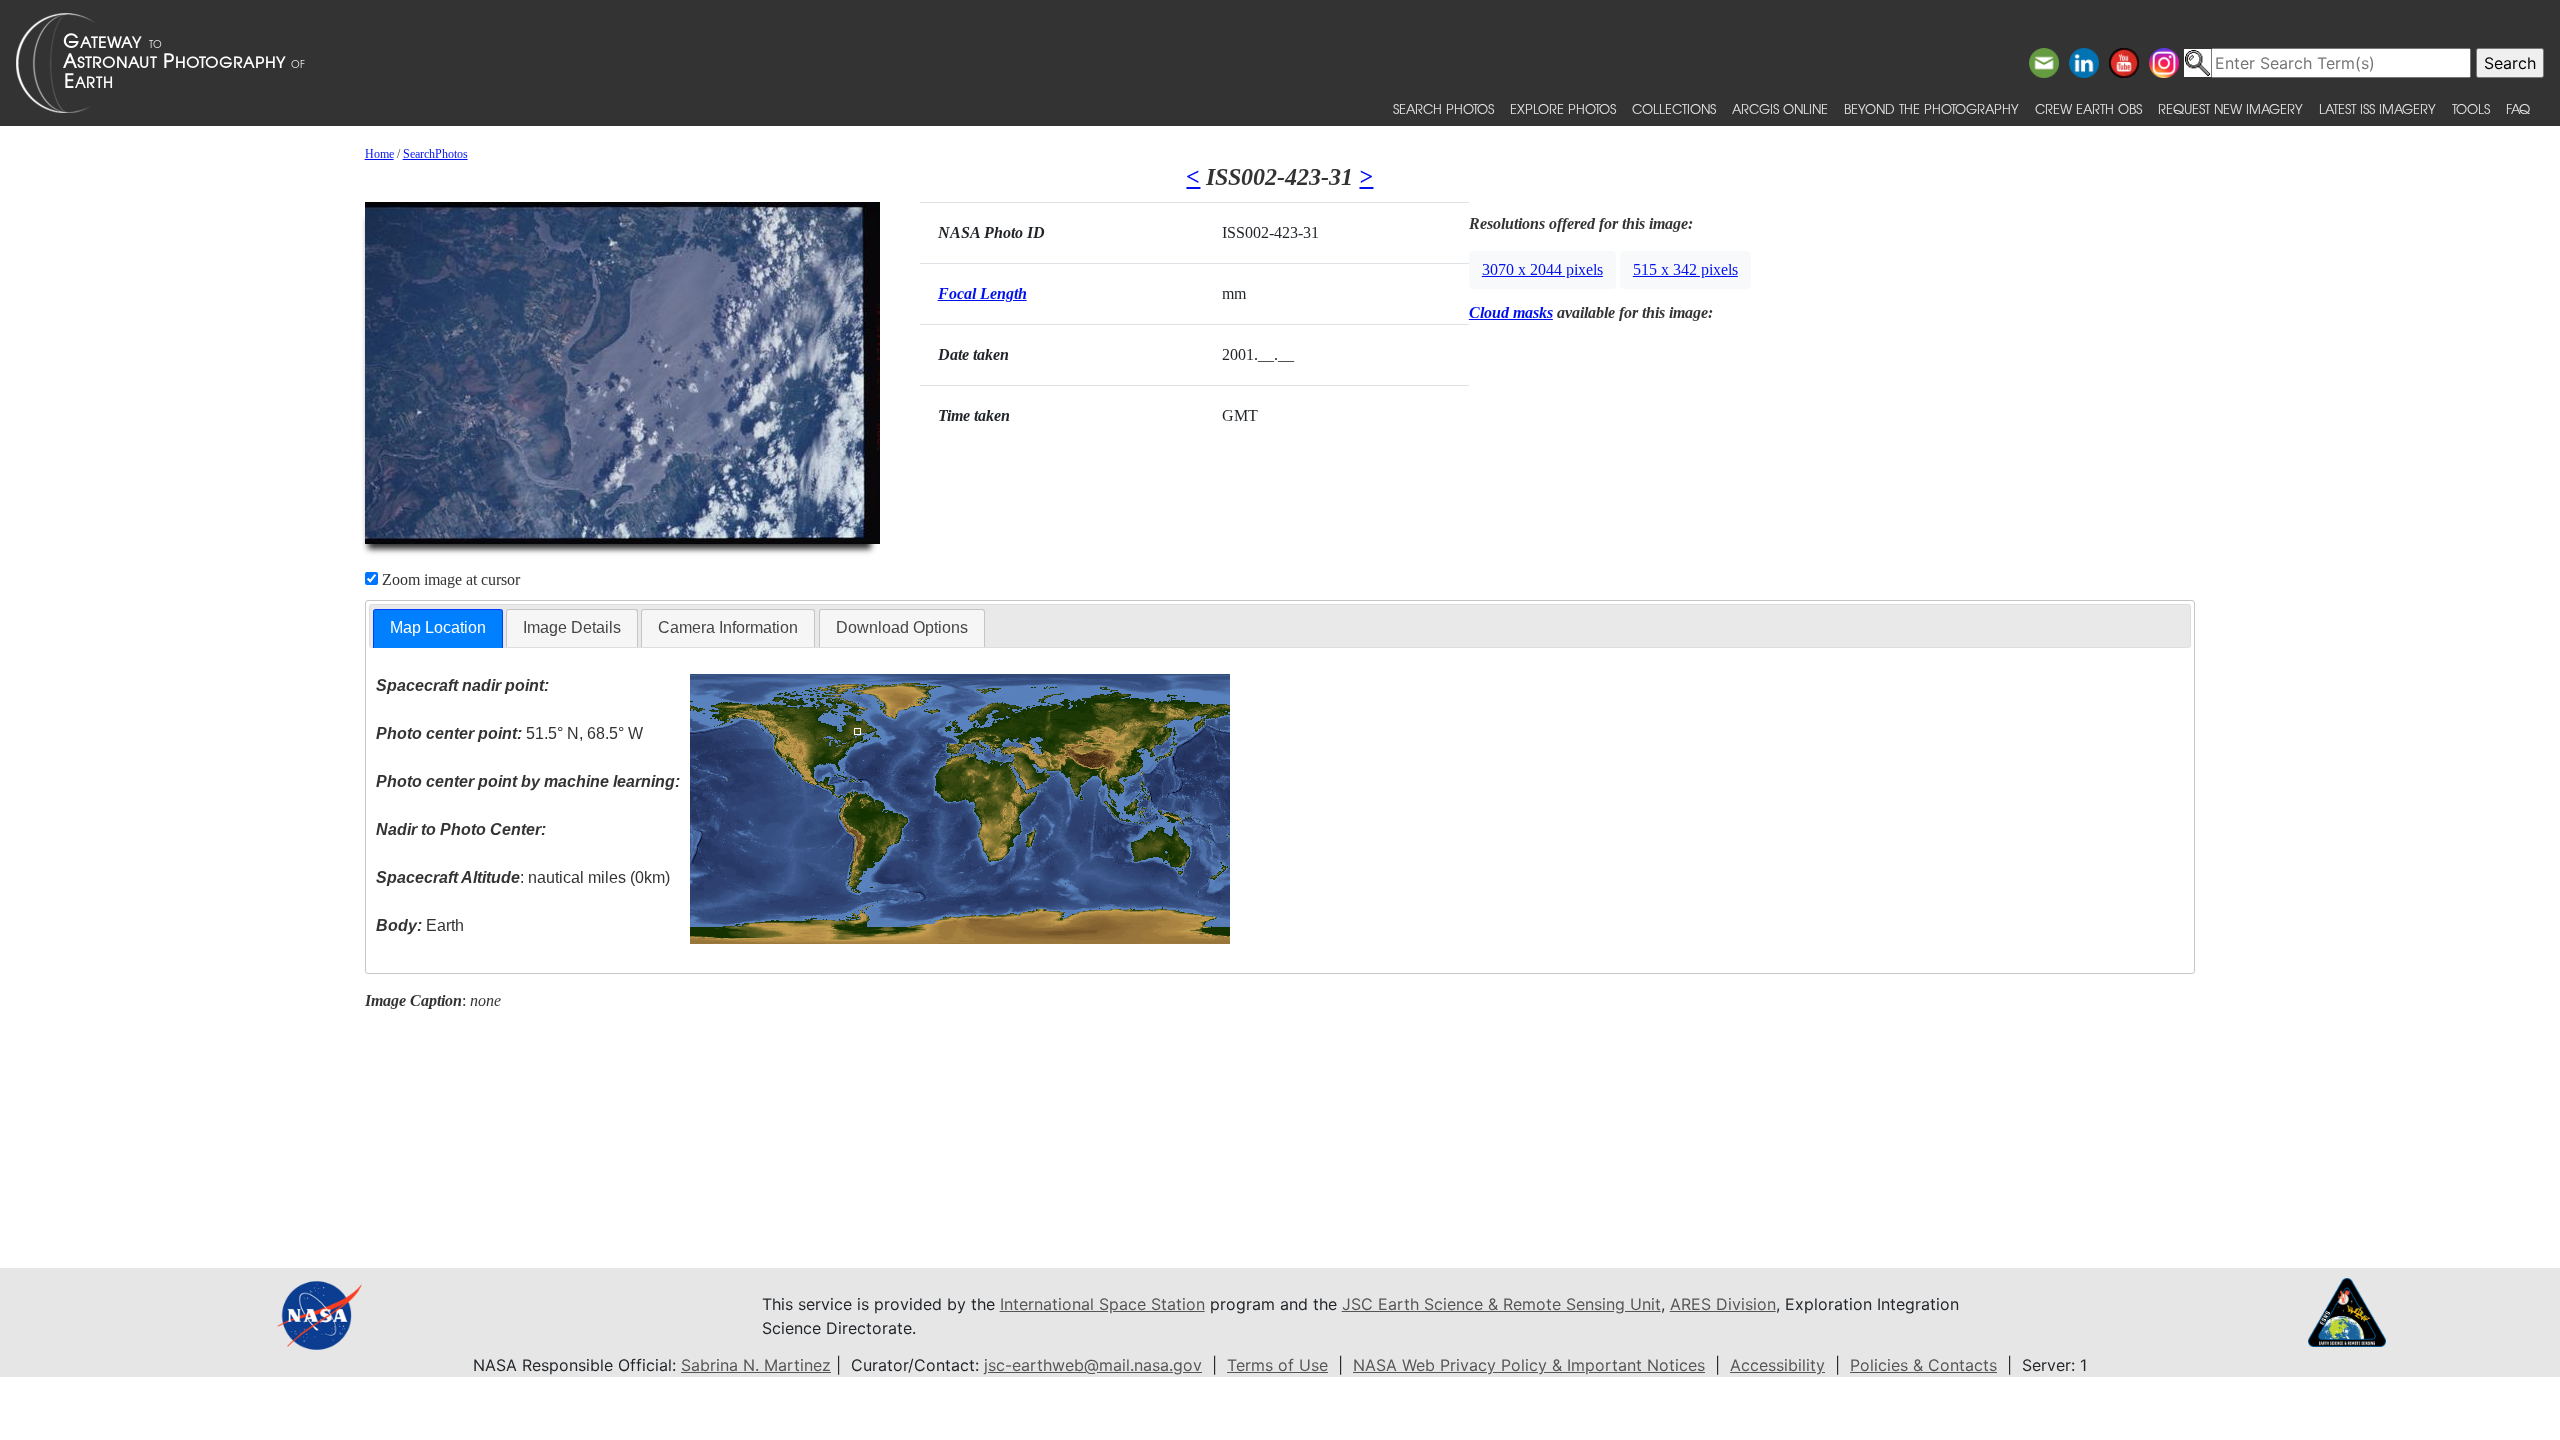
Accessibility (1777, 1365)
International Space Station (1102, 1304)
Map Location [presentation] (438, 627)
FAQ (2518, 108)
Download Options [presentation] (902, 627)
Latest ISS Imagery (2377, 108)
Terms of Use (1277, 1365)
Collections (1674, 108)
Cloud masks (1511, 312)
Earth (420, 925)
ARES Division (1723, 1304)
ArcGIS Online (1780, 108)
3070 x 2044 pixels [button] (1542, 269)
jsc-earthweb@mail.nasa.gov (1093, 1365)
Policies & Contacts (1923, 1365)
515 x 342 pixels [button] (1685, 269)
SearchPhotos (435, 154)
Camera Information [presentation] (728, 627)
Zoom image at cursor (449, 579)
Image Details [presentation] (572, 627)
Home (379, 154)
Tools (2471, 108)
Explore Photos (1563, 108)
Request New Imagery (2230, 108)
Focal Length (982, 293)
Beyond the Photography (1931, 108)
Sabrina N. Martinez (756, 1365)
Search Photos (1443, 108)
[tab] (438, 628)
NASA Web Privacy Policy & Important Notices (1529, 1365)
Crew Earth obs (2088, 108)
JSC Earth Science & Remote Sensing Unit (1501, 1304)
